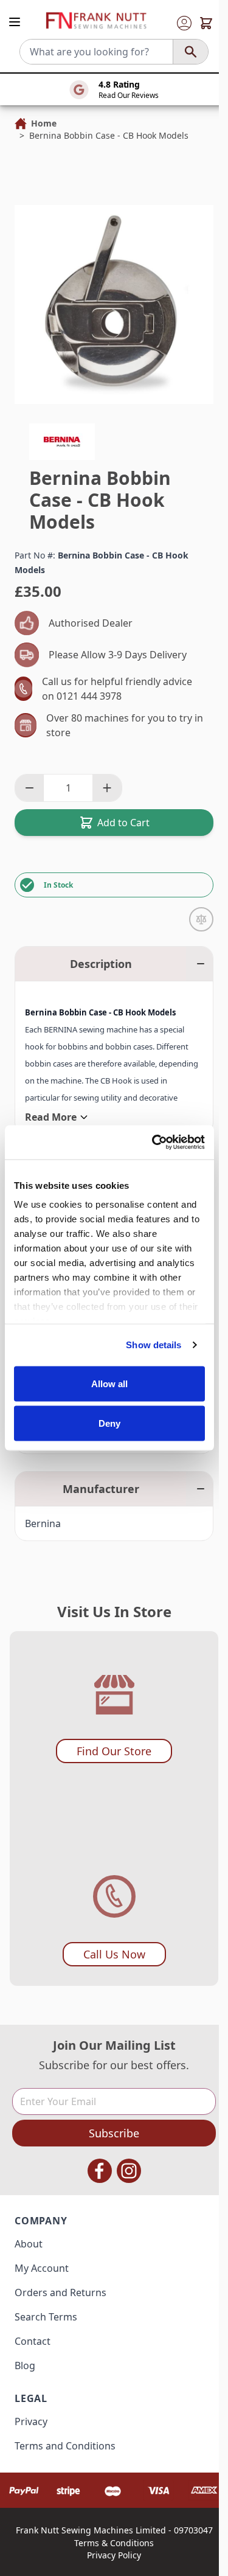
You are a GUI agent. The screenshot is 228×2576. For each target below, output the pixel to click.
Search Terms (46, 2317)
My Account (42, 2268)
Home (44, 123)
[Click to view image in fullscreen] (114, 305)
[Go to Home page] (96, 21)
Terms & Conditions (114, 2543)
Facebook (100, 2171)
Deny (109, 1423)
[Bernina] (62, 442)
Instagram (129, 2171)
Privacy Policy (114, 2555)
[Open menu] (15, 22)
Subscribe (114, 2133)
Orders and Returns (60, 2292)
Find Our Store (114, 1751)
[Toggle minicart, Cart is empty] (206, 23)
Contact (33, 2341)
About (29, 2244)
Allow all (110, 1383)
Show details (154, 1345)
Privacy (31, 2421)
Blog (25, 2365)
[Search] (190, 52)
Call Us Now (114, 1954)
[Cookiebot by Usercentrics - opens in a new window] (154, 1143)
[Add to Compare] (201, 919)
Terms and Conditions (65, 2446)
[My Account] (184, 23)
